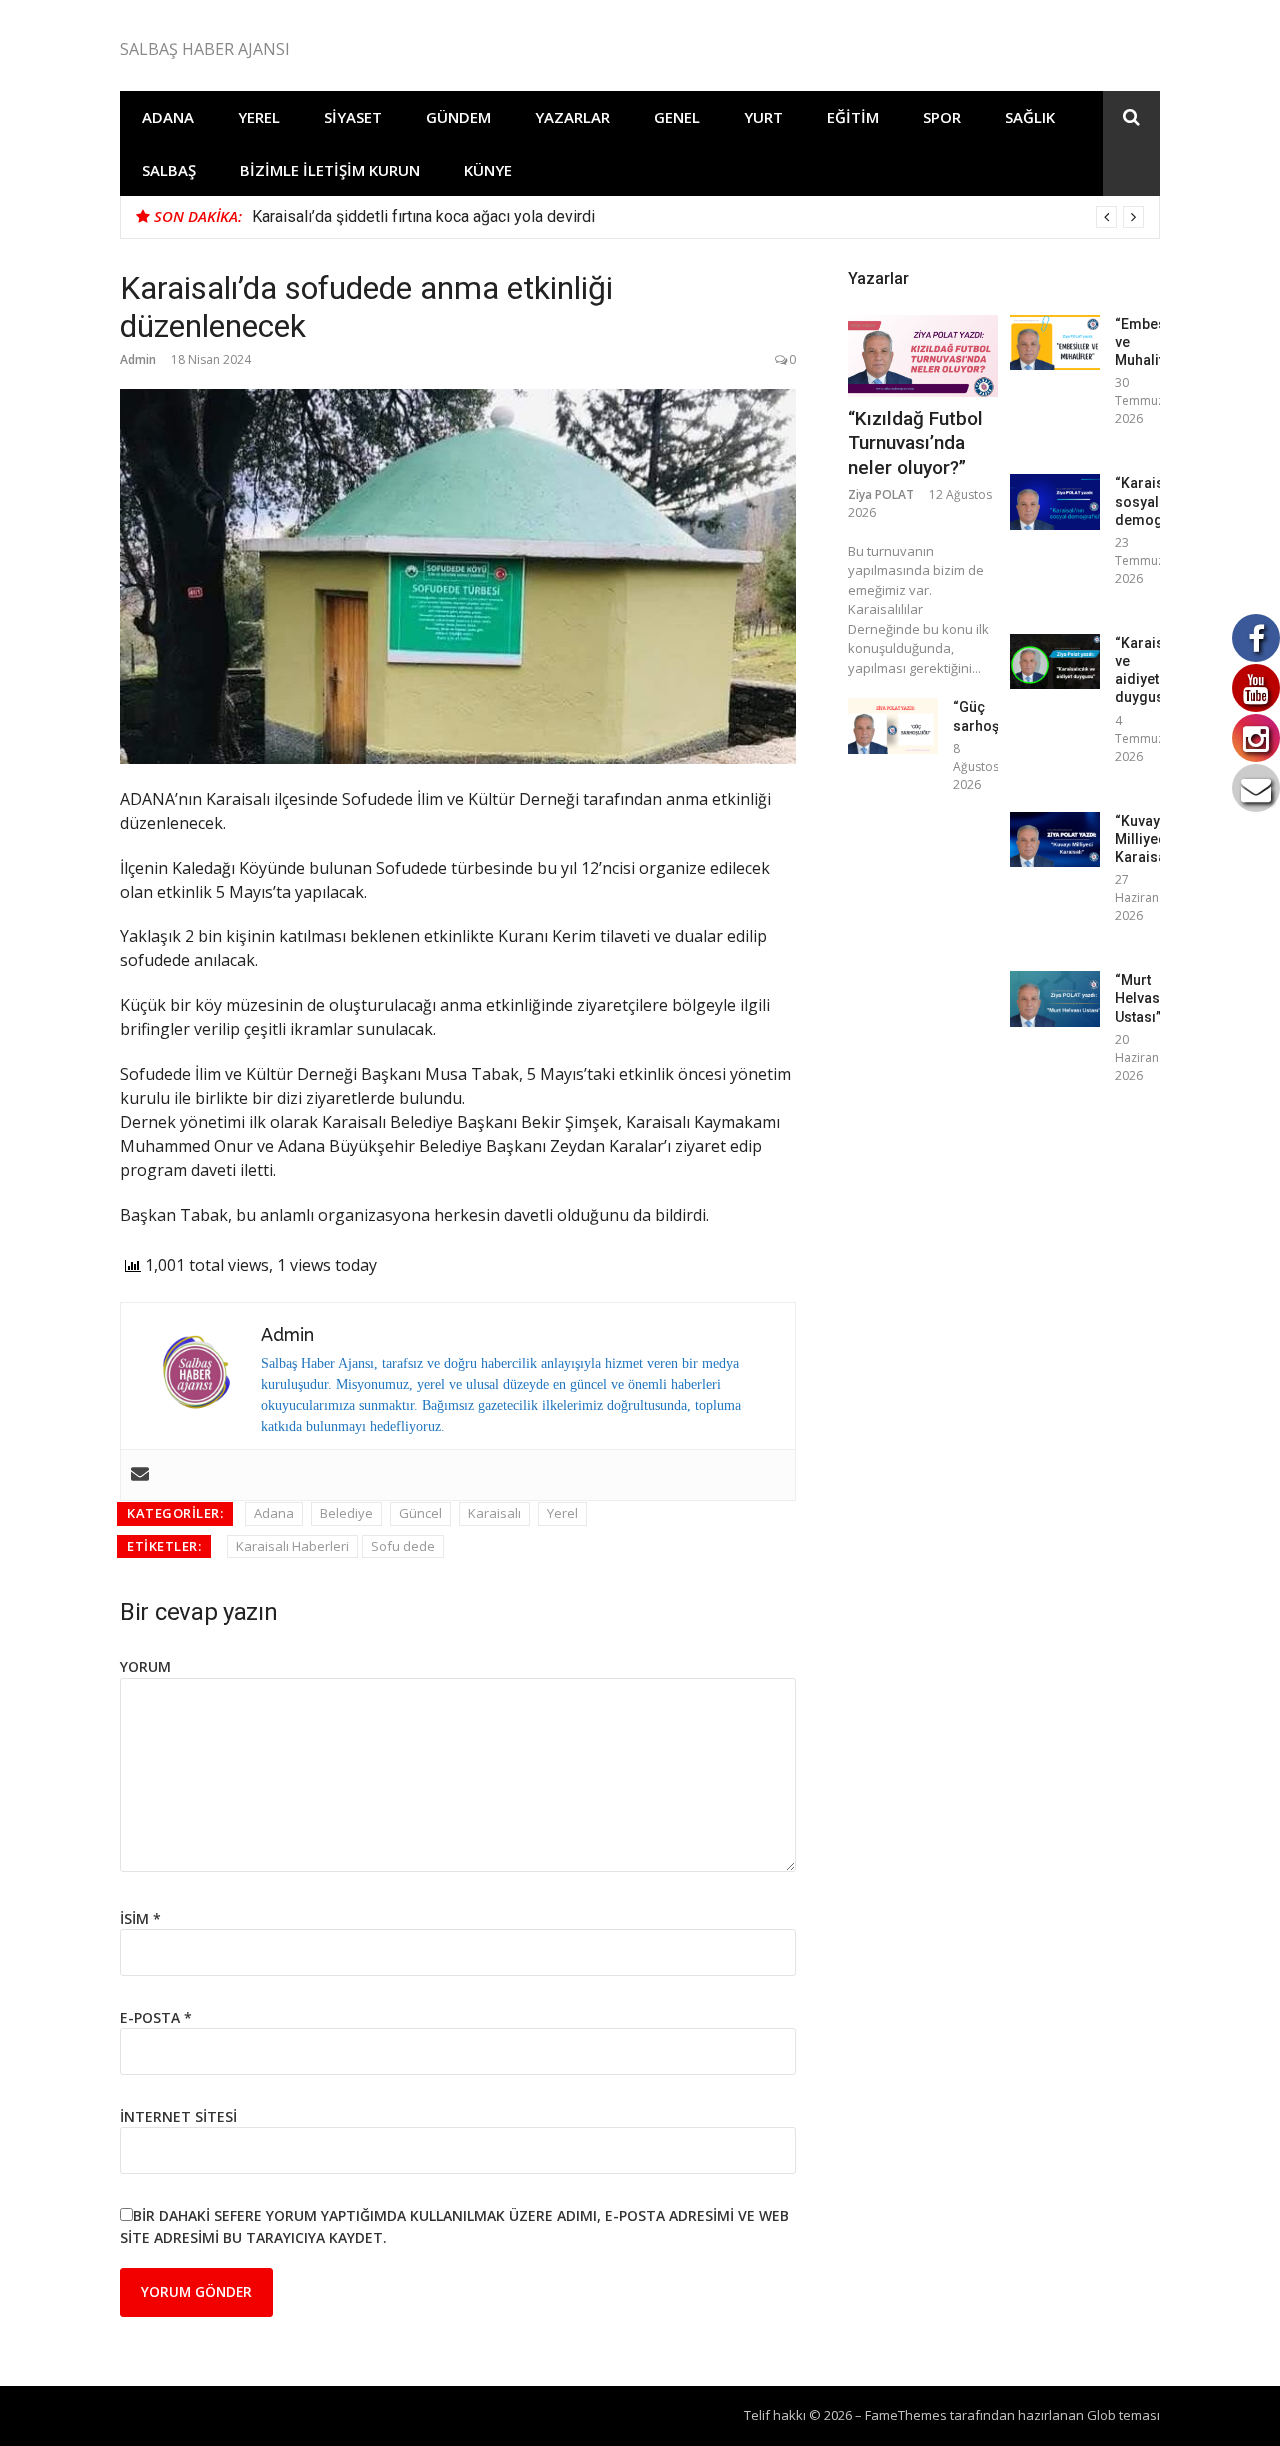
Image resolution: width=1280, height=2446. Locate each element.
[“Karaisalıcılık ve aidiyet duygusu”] (1055, 661)
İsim (140, 1918)
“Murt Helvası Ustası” (1139, 998)
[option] (698, 217)
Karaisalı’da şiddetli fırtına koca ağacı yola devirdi (423, 216)
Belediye (346, 1513)
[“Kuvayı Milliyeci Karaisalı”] (1055, 839)
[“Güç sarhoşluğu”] (893, 725)
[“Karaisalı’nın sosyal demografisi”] (1055, 501)
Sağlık (1030, 117)
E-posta (156, 2017)
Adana (168, 117)
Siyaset (353, 117)
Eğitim (853, 117)
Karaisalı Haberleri (292, 1546)
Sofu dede (403, 1546)
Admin (138, 359)
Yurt (763, 117)
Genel (677, 117)
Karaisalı (494, 1513)
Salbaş (169, 170)
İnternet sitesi (178, 2116)
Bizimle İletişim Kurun (330, 170)
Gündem (458, 117)
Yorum (145, 1666)
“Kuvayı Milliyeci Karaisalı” (1147, 839)
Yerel (259, 117)
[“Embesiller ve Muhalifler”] (1055, 342)
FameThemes (906, 2415)
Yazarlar (572, 117)
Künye (488, 170)
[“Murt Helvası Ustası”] (1055, 998)
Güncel (420, 1513)
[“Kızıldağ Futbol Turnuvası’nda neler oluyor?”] (923, 356)
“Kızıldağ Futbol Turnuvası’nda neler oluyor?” (915, 443)
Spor (942, 117)
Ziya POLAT (881, 494)
